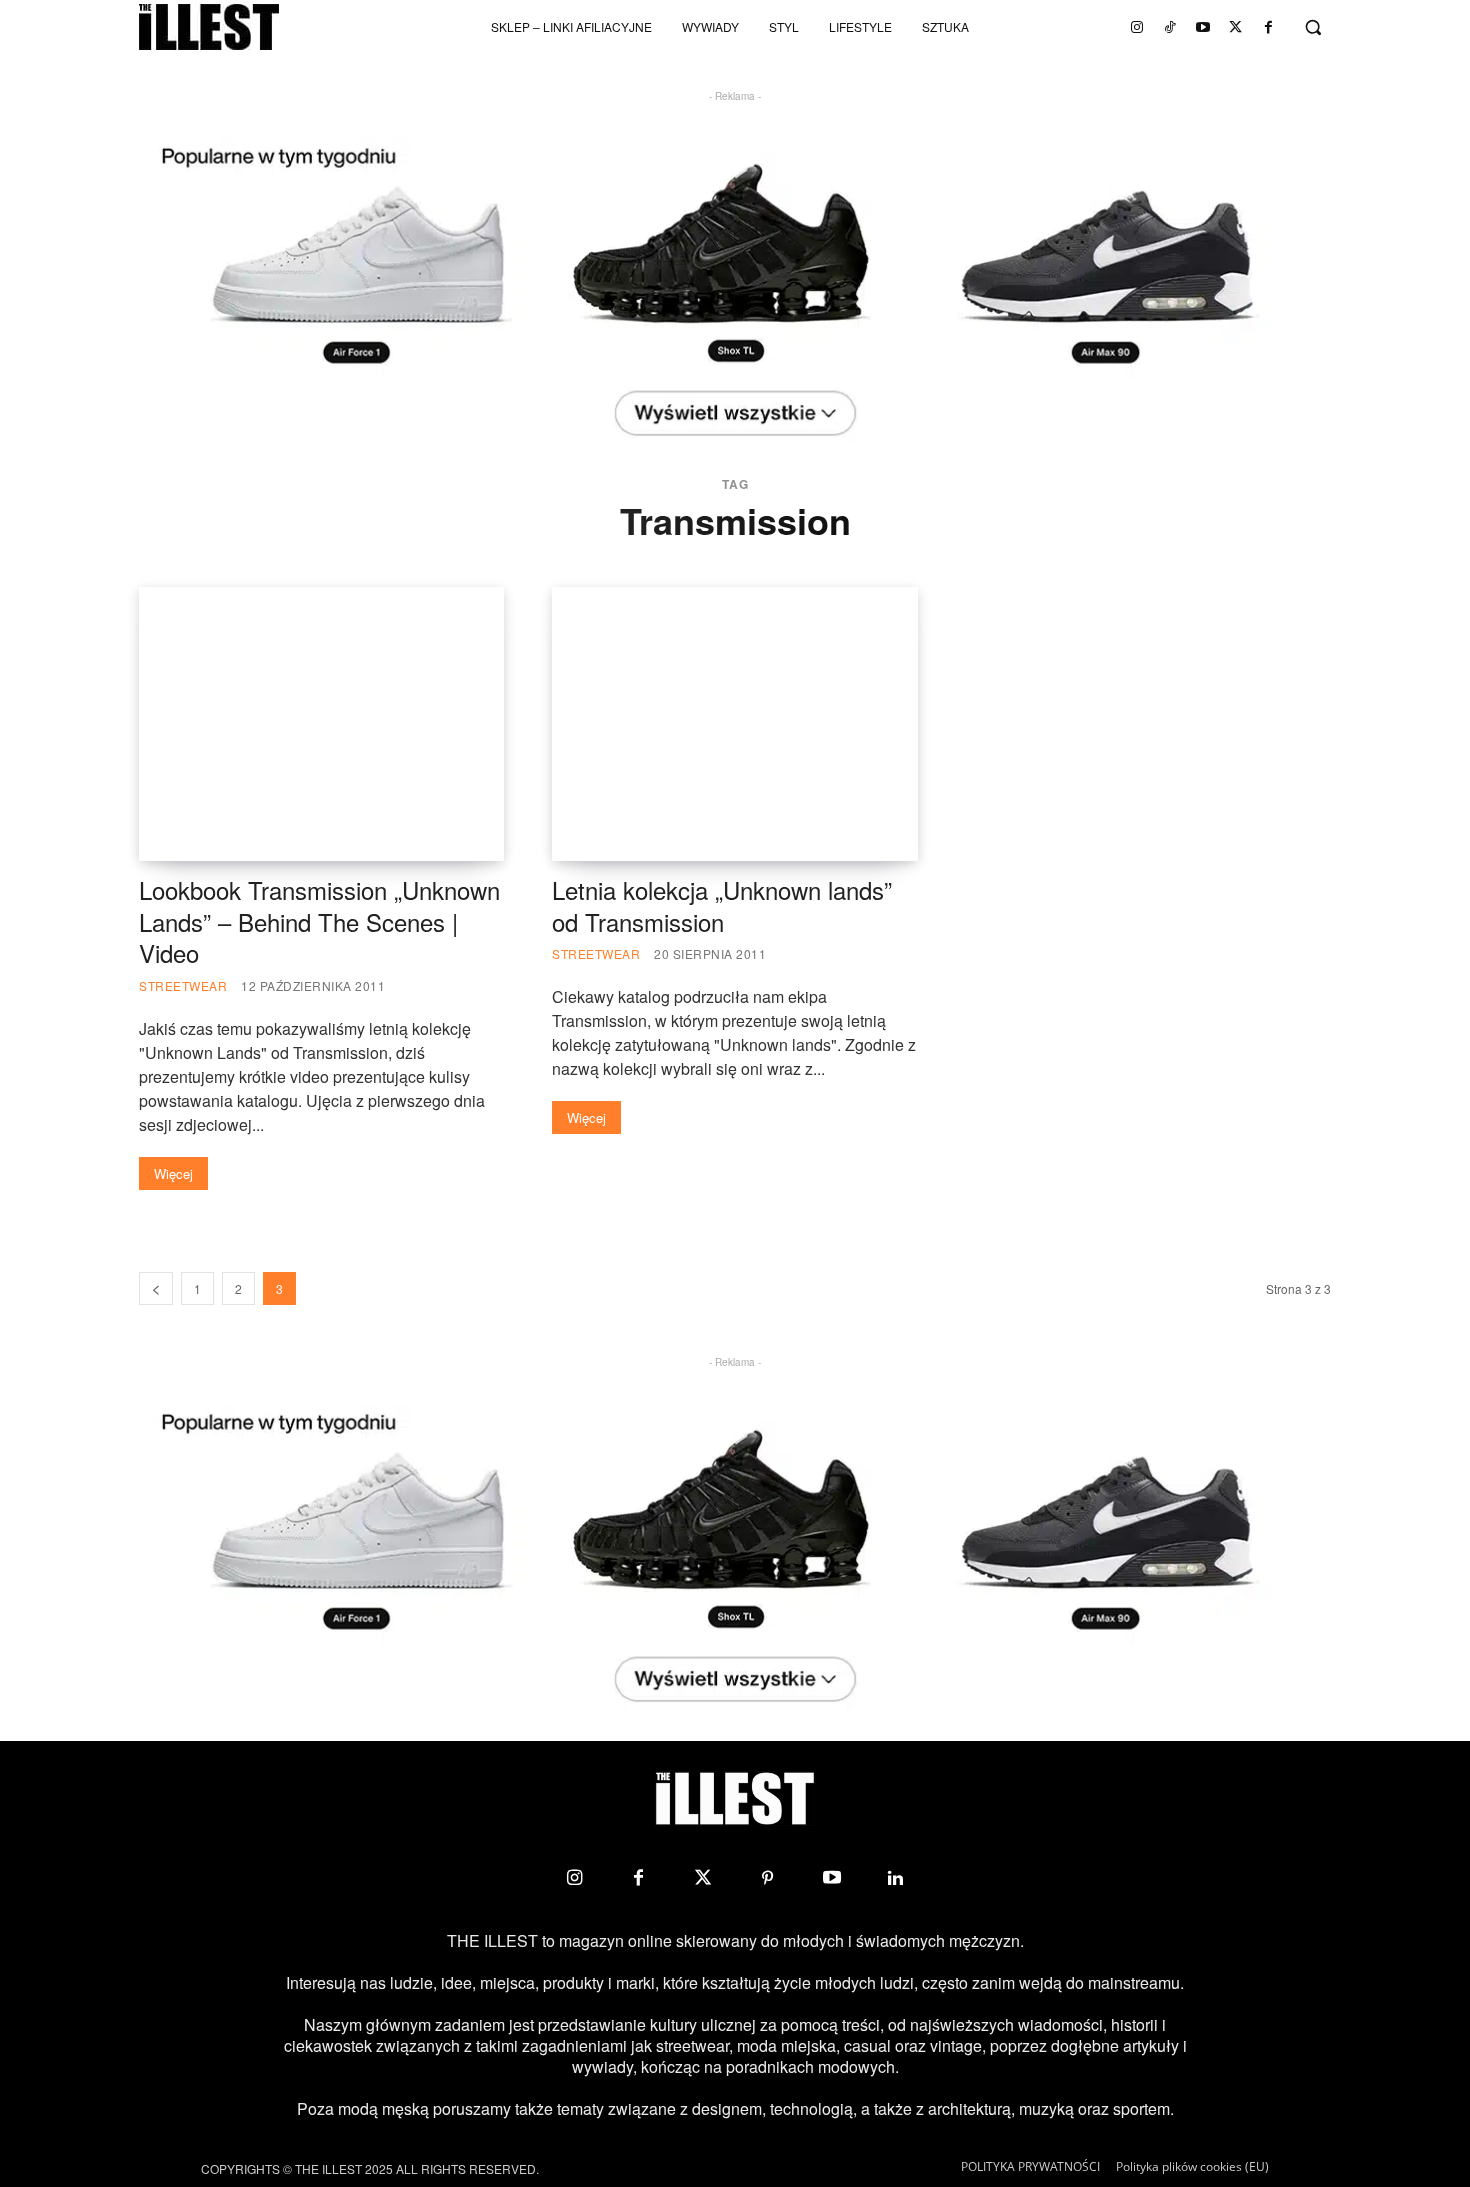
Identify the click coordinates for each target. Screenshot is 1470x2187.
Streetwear (183, 985)
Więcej (173, 1173)
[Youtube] (1203, 27)
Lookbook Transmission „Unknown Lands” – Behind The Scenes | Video (319, 921)
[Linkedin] (896, 1878)
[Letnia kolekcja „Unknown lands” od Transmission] (734, 724)
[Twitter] (1236, 27)
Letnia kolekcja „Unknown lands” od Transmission (722, 905)
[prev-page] (156, 1288)
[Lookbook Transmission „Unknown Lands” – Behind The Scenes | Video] (321, 724)
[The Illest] (209, 27)
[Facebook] (1269, 27)
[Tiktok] (1170, 27)
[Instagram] (1137, 27)
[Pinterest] (767, 1878)
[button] (1313, 27)
